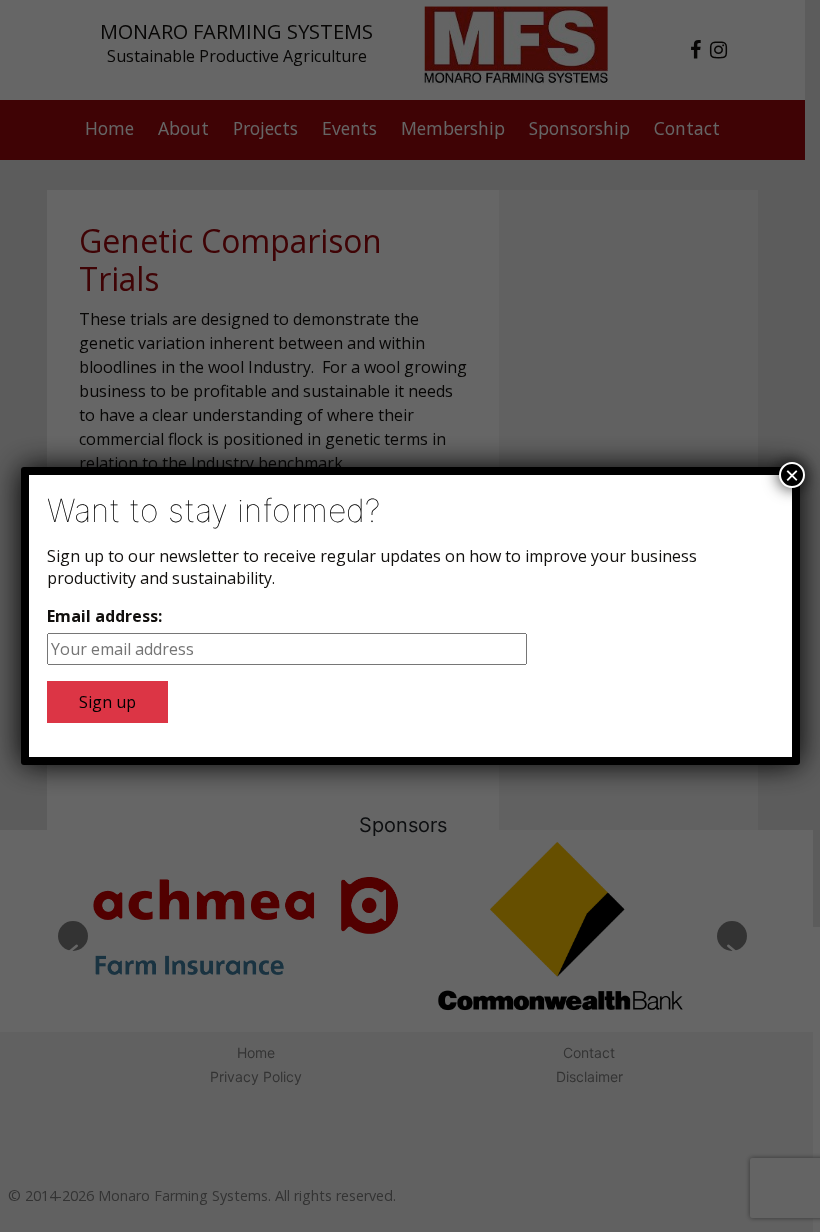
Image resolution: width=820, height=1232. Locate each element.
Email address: (104, 616)
